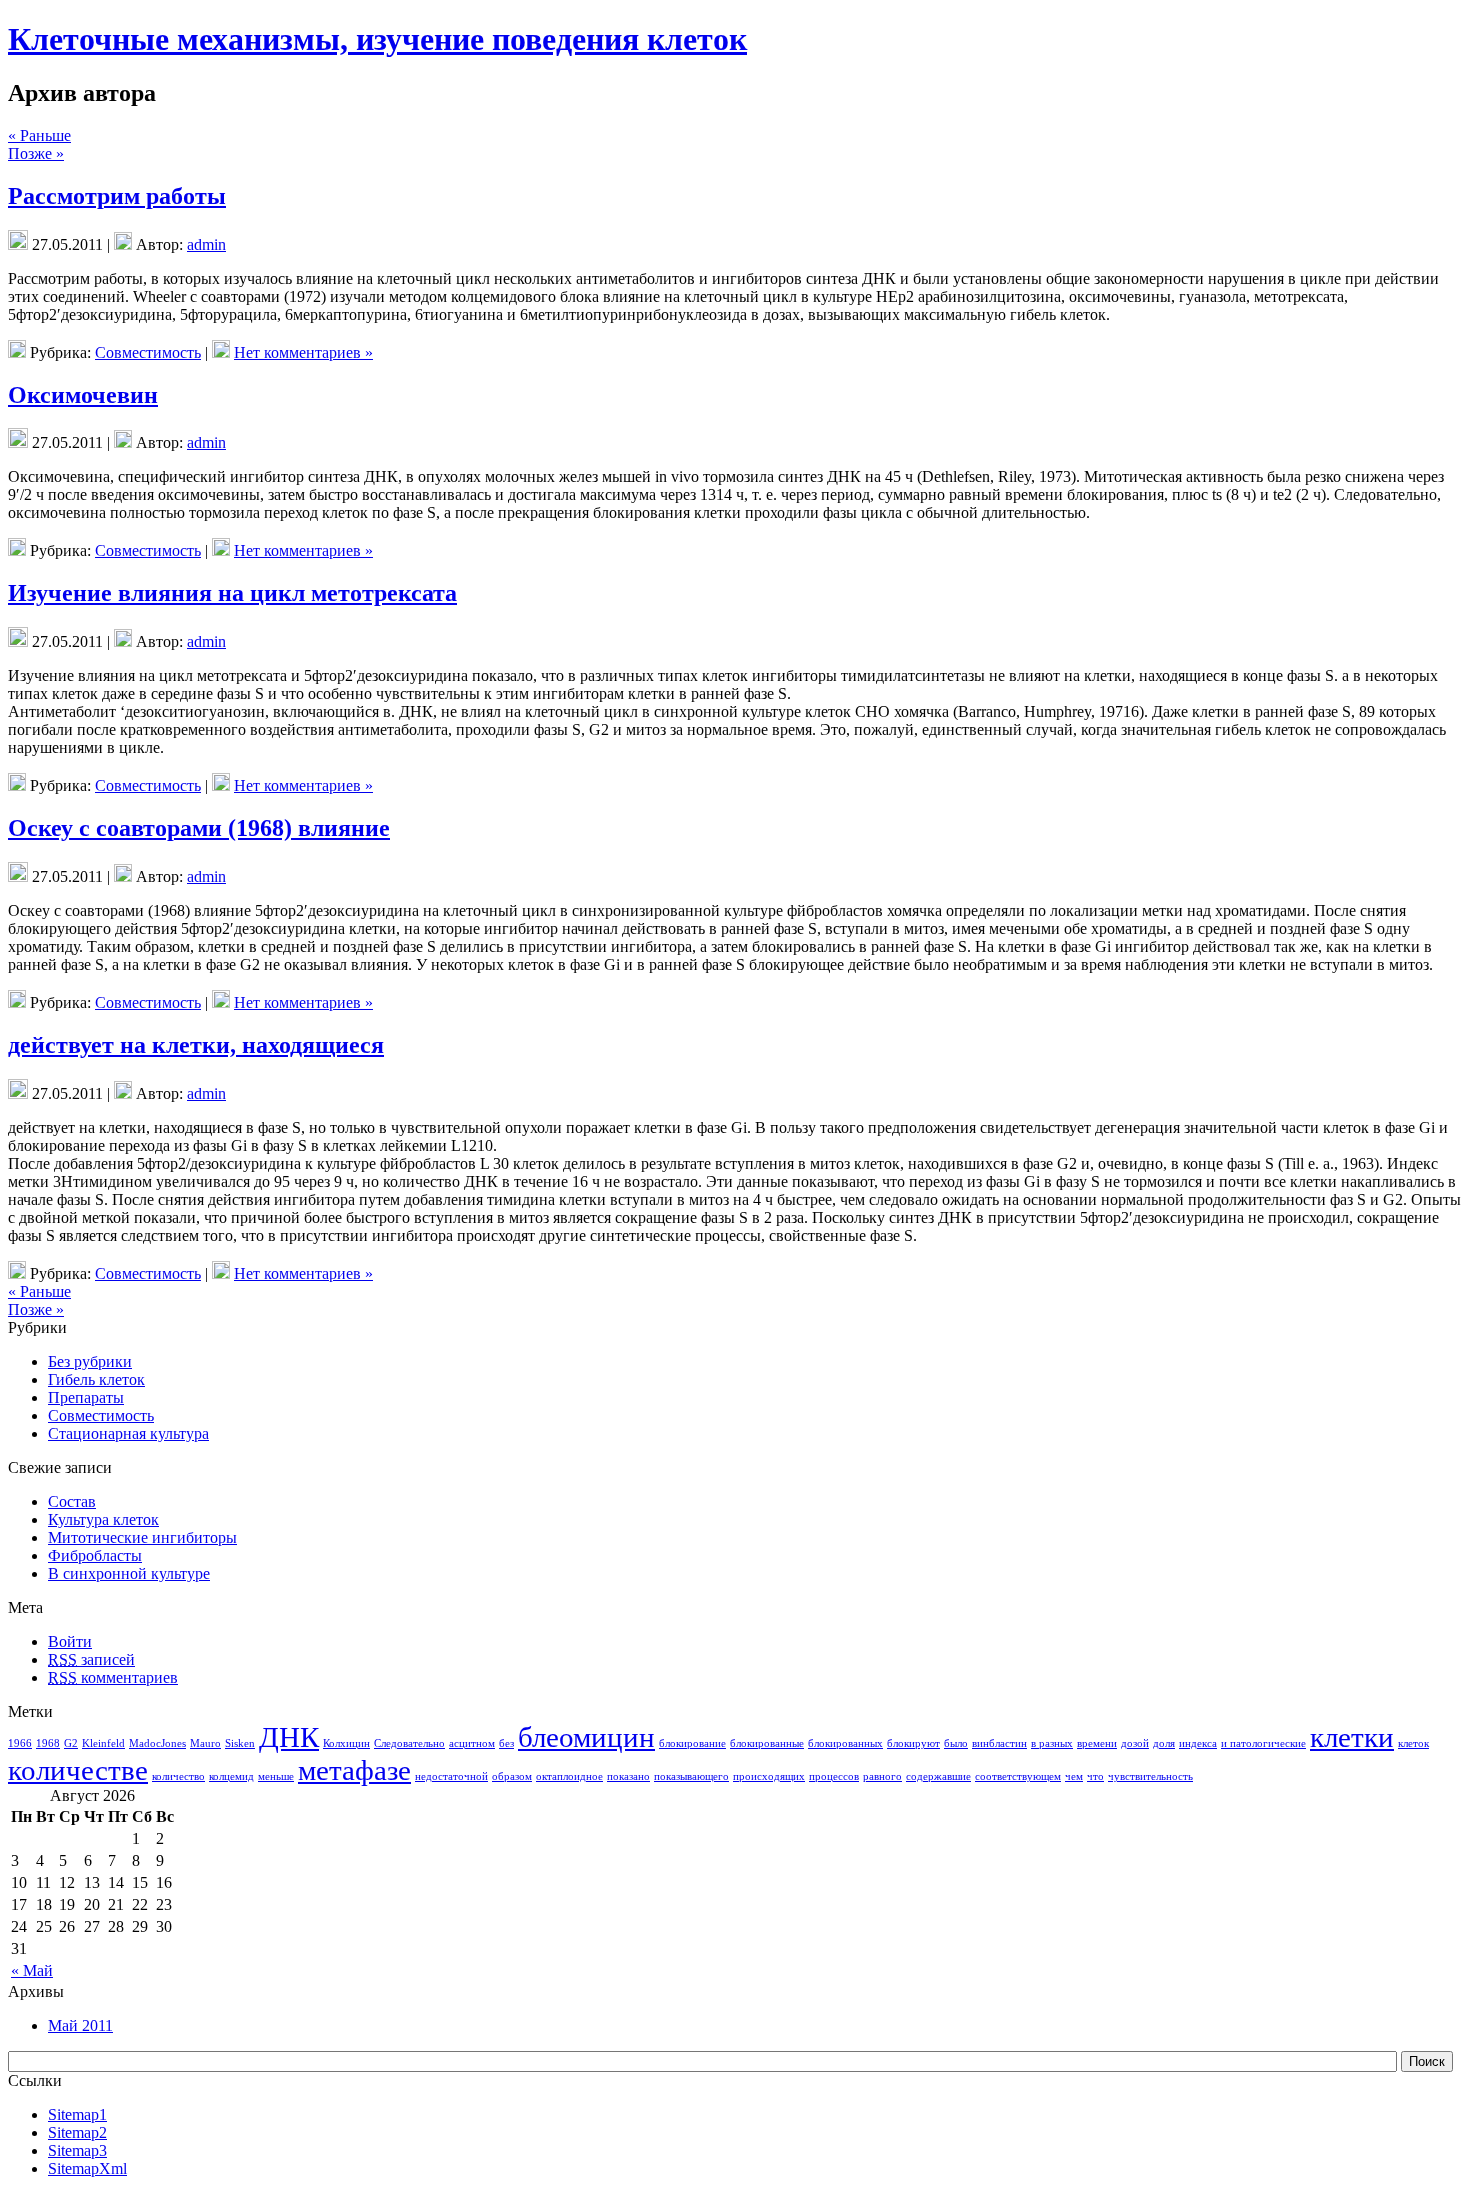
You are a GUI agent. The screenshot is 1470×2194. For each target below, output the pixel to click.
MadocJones (157, 1743)
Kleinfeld (103, 1743)
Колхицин (346, 1743)
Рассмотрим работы (117, 196)
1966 (20, 1743)
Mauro (205, 1743)
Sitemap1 (77, 2114)
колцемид (231, 1776)
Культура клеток (103, 1519)
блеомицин (586, 1737)
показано (628, 1776)
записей (91, 1659)
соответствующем (1018, 1776)
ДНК (289, 1737)
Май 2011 (80, 2025)
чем (1074, 1776)
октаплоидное (569, 1776)
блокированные (767, 1743)
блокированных (845, 1743)
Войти (70, 1641)
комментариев (113, 1677)
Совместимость (148, 352)
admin (206, 244)
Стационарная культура (128, 1433)
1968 (48, 1743)
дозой (1135, 1743)
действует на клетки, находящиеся (196, 1045)
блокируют (913, 1743)
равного (882, 1776)
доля (1164, 1743)
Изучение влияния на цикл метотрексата (232, 593)
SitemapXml (87, 2168)
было (956, 1743)
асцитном (472, 1743)
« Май (32, 1970)
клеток (1413, 1743)
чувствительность (1150, 1776)
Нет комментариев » (303, 352)
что (1095, 1776)
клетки (1352, 1737)
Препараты (86, 1397)
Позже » (36, 153)
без (506, 1743)
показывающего (691, 1776)
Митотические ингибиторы (142, 1537)
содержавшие (938, 1776)
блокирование (692, 1743)
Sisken (240, 1743)
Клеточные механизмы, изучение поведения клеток (377, 39)
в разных (1052, 1743)
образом (512, 1776)
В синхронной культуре (129, 1573)
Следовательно (409, 1743)
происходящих (769, 1776)
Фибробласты (95, 1555)
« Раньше (39, 135)
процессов (834, 1776)
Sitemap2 (77, 2132)
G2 (71, 1743)
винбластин (999, 1743)
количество (178, 1776)
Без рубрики (90, 1361)
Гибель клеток (96, 1379)
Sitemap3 (77, 2150)
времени (1097, 1743)
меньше (276, 1776)
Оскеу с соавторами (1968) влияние (199, 828)
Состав (72, 1501)
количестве (78, 1770)
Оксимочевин (83, 395)
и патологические (1263, 1743)
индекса (1198, 1743)
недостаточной (451, 1776)
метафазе (354, 1770)
